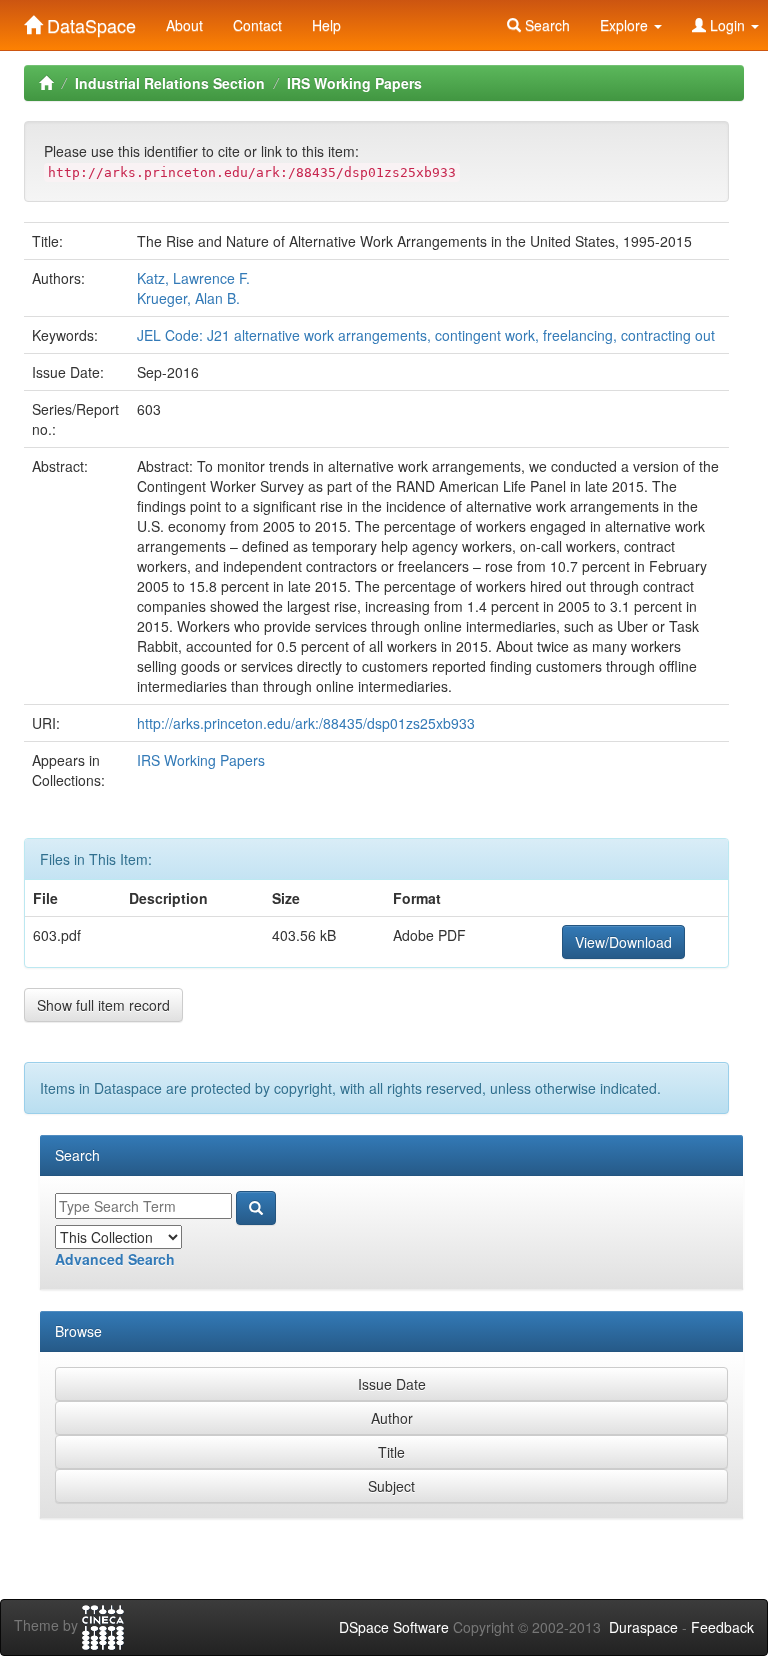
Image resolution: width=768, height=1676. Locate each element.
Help (326, 25)
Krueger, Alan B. (188, 298)
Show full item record (103, 1005)
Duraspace (643, 1627)
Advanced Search (115, 1259)
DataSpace (89, 21)
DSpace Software (394, 1627)
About (184, 25)
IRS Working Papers (354, 83)
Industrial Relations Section (170, 83)
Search (545, 25)
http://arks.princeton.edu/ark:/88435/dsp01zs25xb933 (306, 723)
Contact (257, 25)
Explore (626, 25)
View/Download (623, 942)
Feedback (722, 1627)
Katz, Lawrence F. (193, 278)
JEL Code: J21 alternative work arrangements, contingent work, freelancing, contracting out (426, 335)
